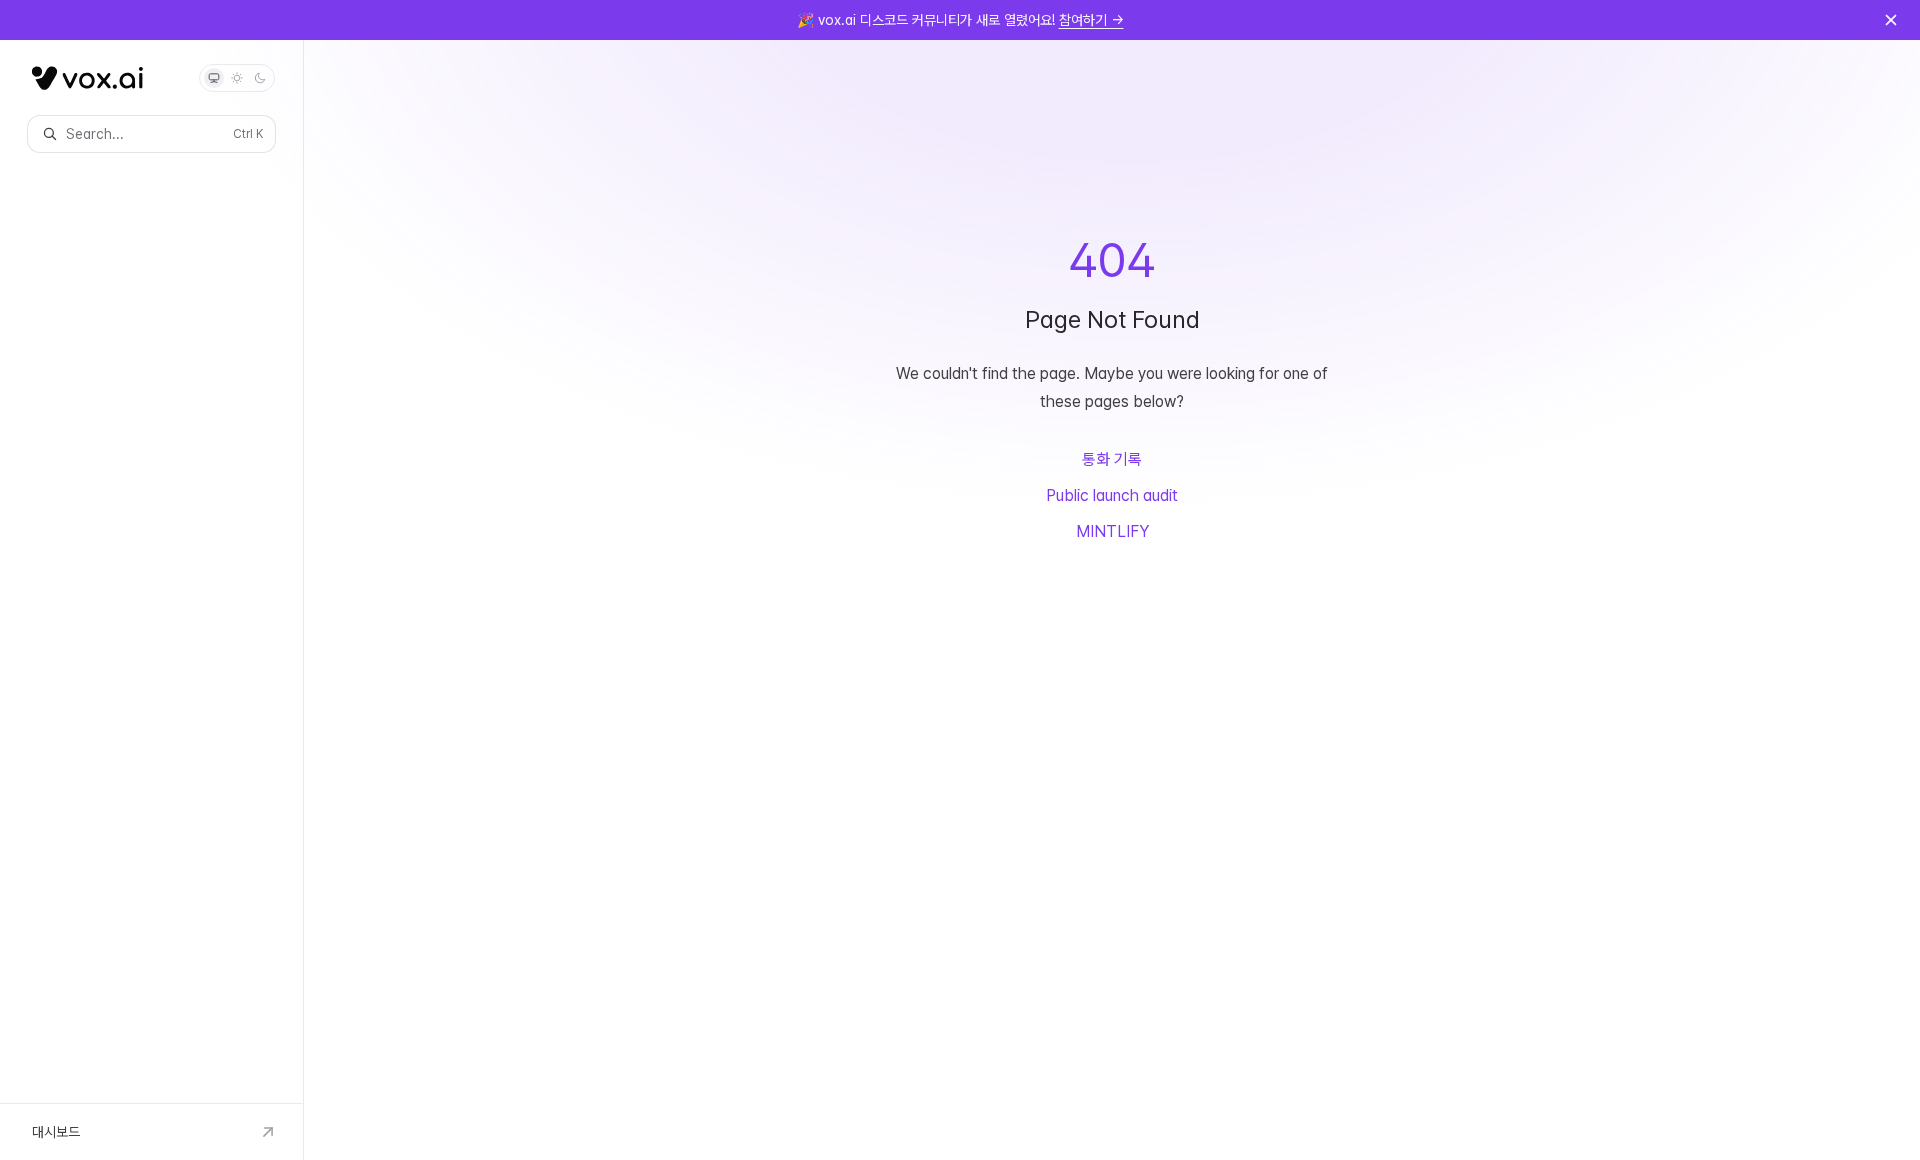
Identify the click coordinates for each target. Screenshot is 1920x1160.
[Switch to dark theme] (260, 78)
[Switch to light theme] (237, 78)
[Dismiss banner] (1891, 20)
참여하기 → (1091, 20)
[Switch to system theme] (214, 78)
